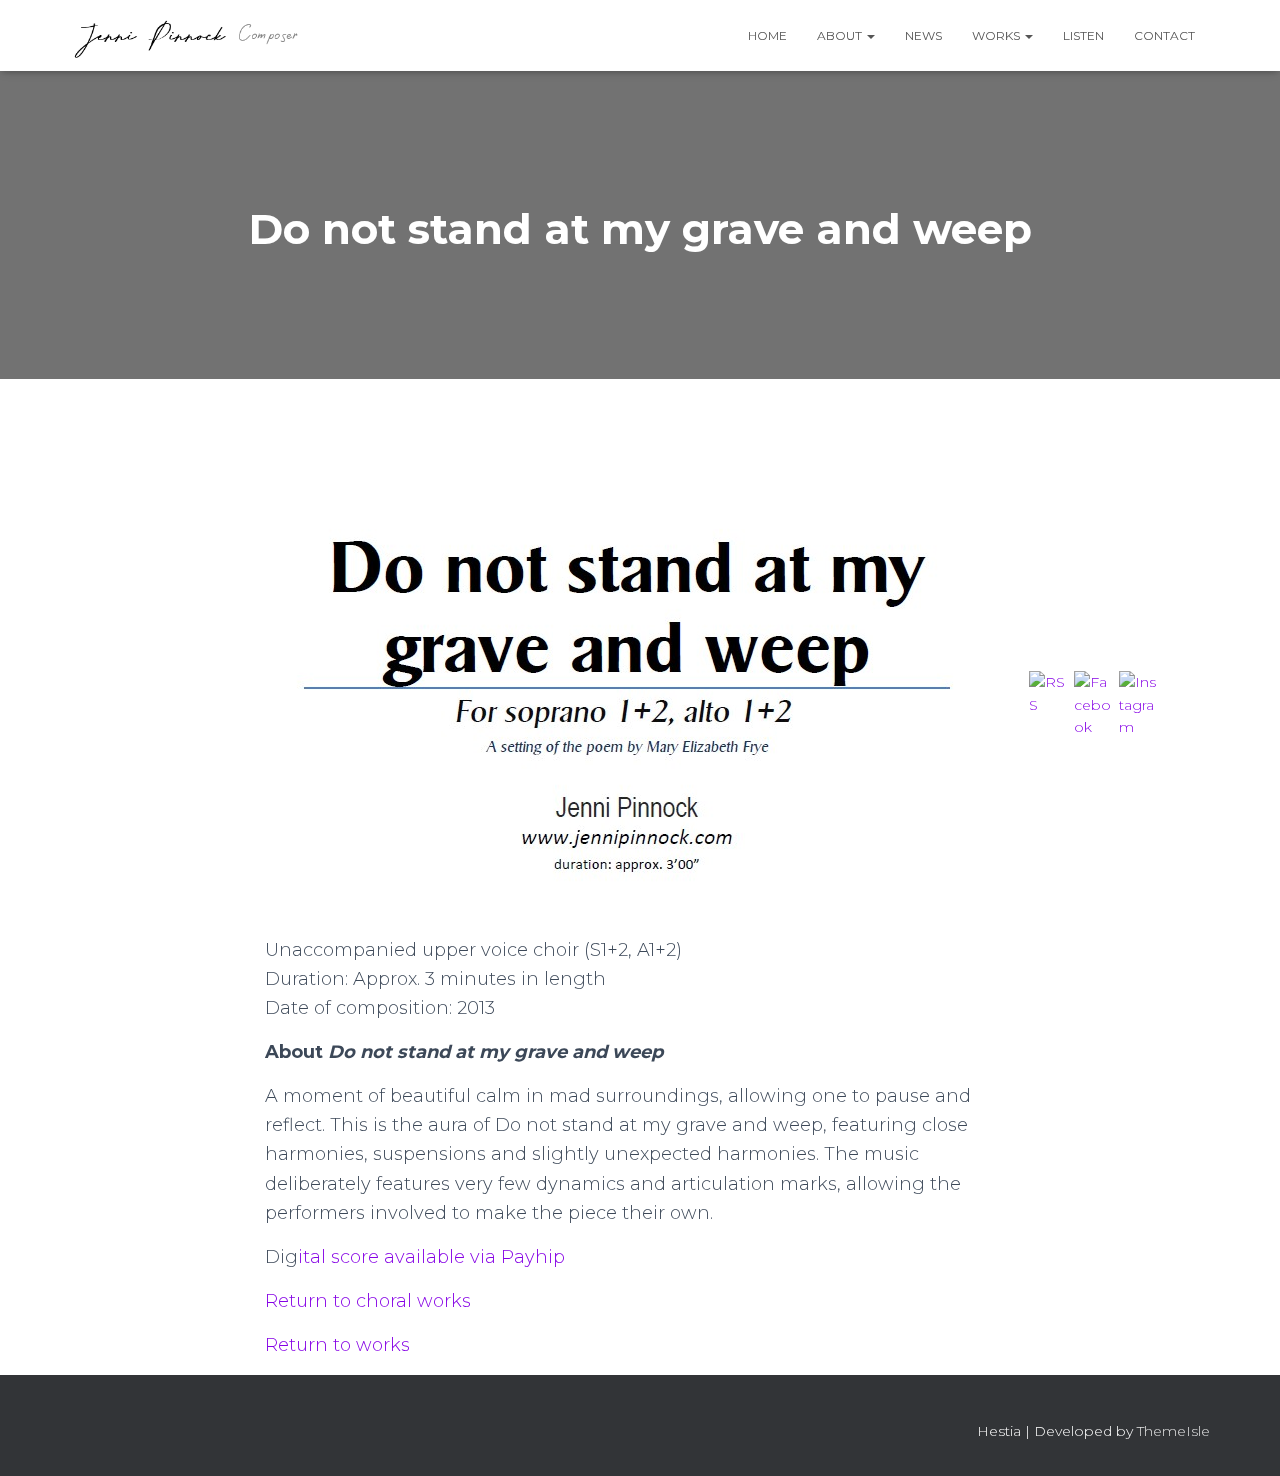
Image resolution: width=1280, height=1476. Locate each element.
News (923, 35)
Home (767, 35)
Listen (1083, 35)
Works (997, 35)
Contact (1164, 35)
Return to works (337, 1345)
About (841, 35)
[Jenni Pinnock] (185, 36)
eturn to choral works (374, 1301)
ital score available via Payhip (431, 1257)
